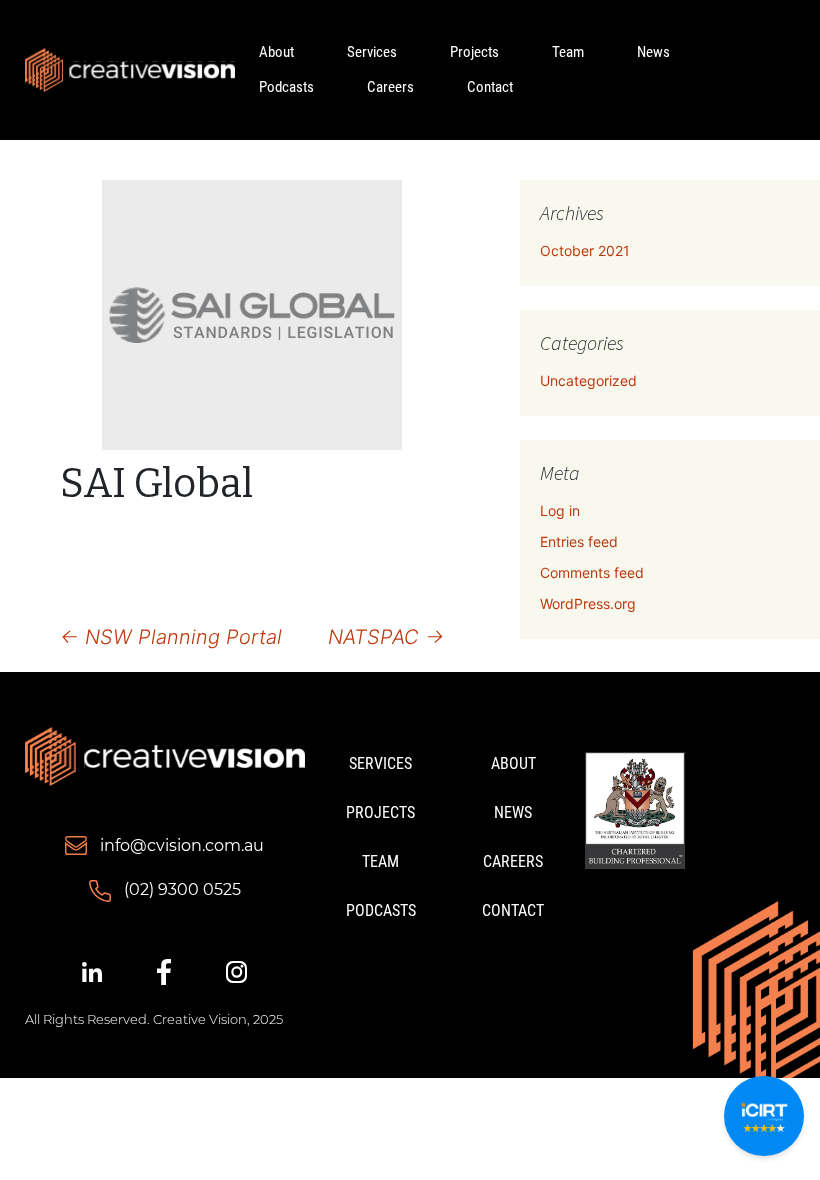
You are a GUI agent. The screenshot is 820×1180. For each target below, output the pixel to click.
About (276, 52)
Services (372, 52)
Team (568, 52)
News (653, 52)
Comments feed (592, 572)
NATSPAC (386, 637)
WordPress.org (588, 603)
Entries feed (579, 541)
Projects (474, 52)
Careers (390, 87)
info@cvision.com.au (182, 845)
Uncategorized (588, 380)
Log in (560, 510)
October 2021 (585, 250)
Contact (490, 87)
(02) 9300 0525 (182, 889)
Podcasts (286, 87)
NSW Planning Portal (171, 637)
